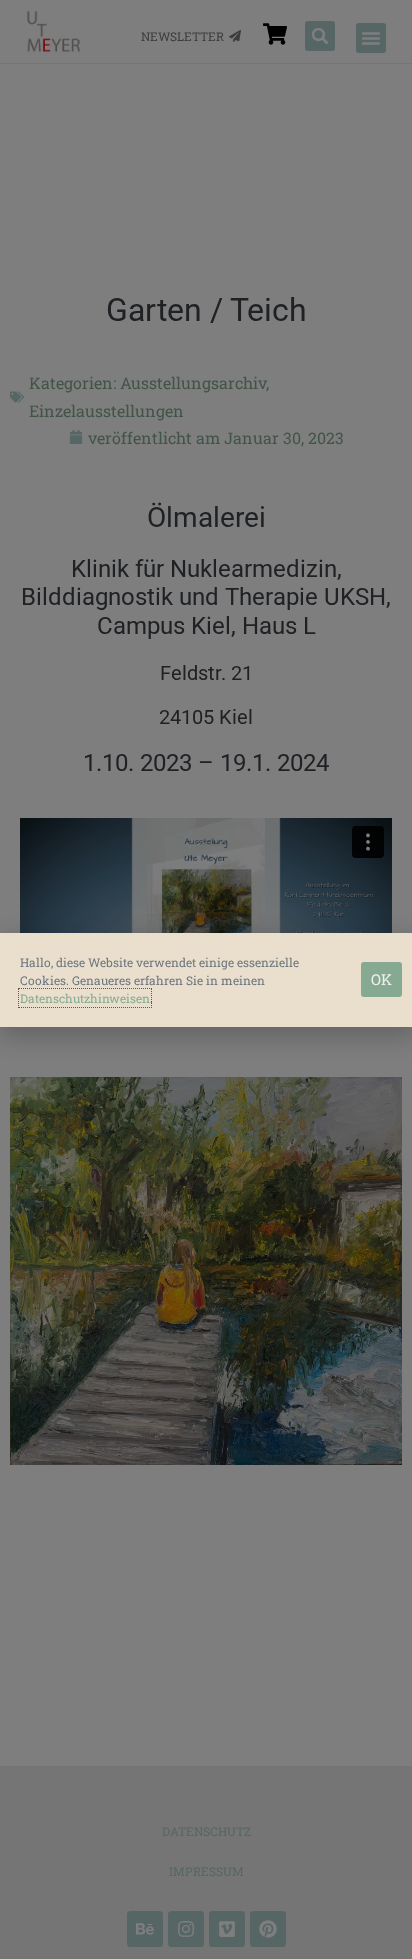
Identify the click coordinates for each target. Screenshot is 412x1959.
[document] (206, 979)
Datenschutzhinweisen (85, 998)
